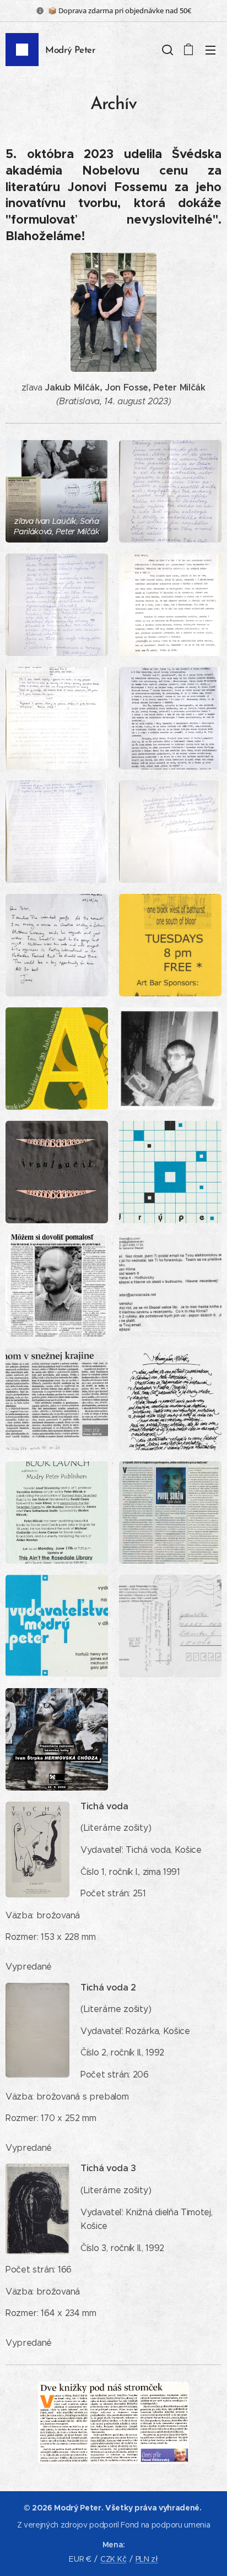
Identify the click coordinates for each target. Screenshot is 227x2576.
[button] (166, 50)
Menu (210, 50)
